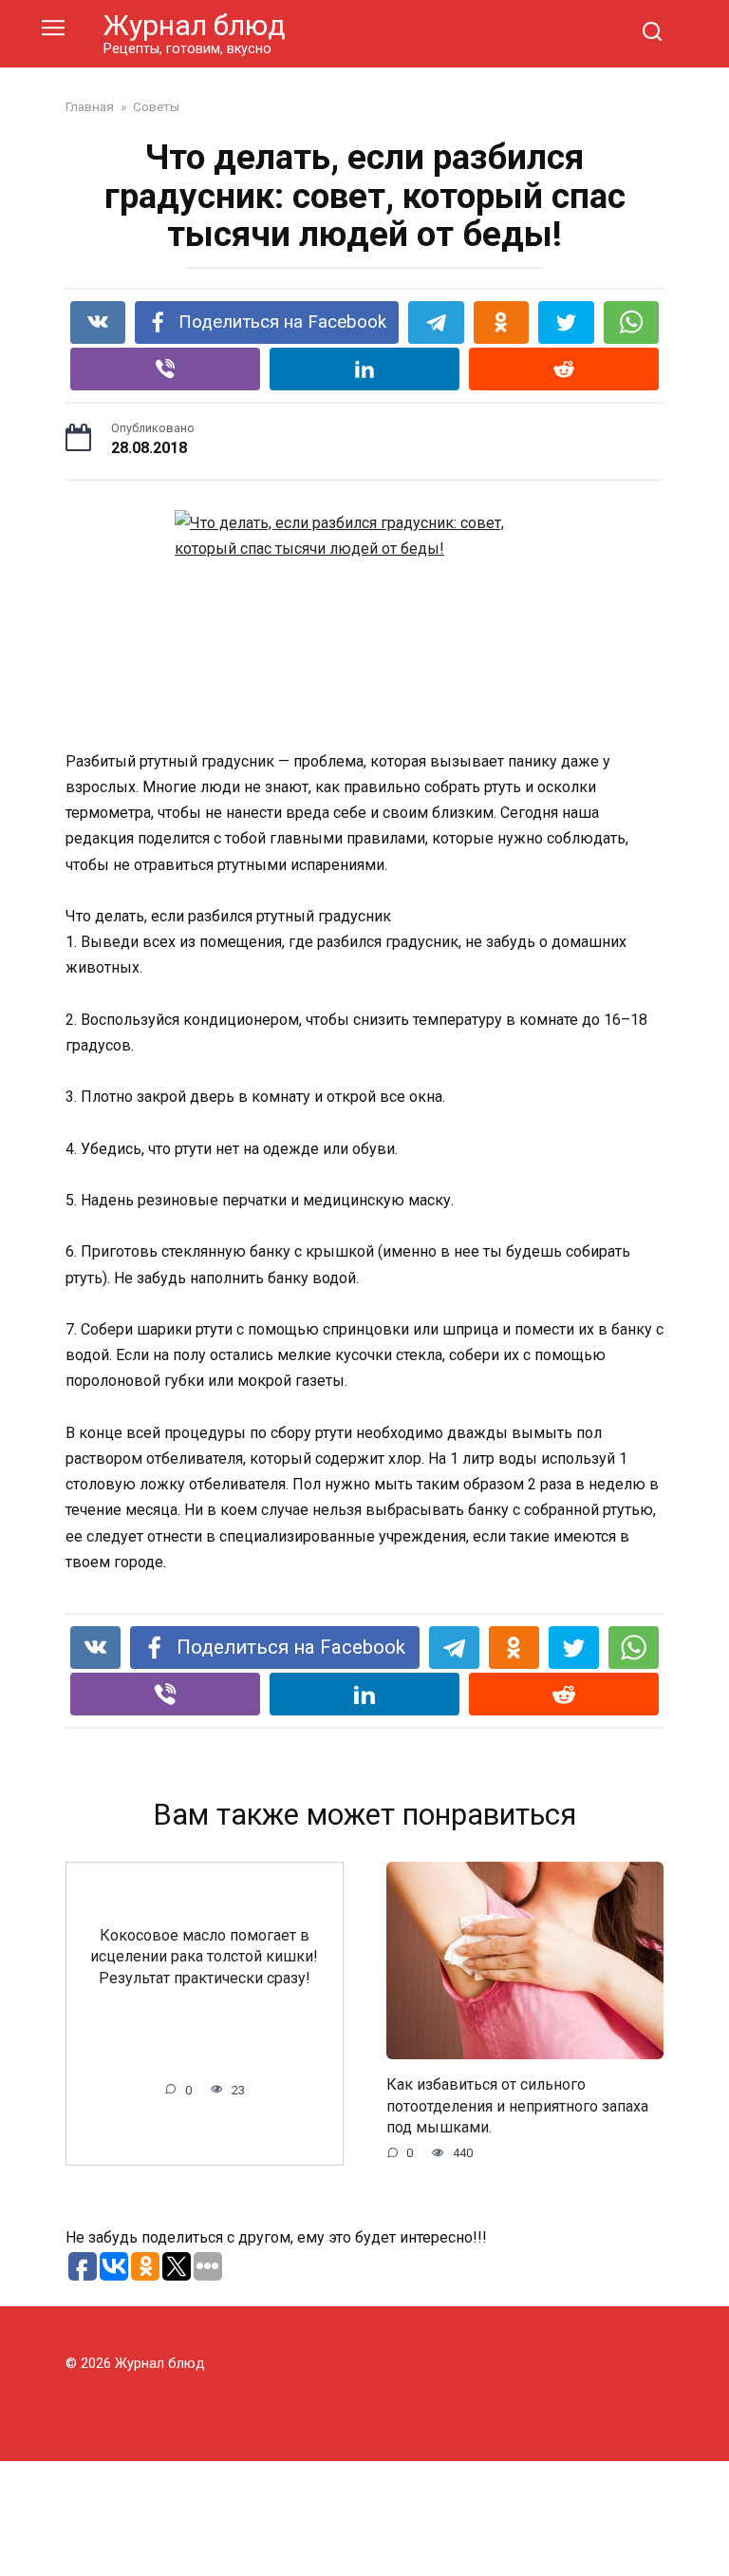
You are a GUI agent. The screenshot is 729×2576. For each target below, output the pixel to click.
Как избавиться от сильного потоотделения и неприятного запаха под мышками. (517, 2106)
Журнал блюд (195, 25)
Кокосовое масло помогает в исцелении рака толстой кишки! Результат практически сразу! (204, 1957)
